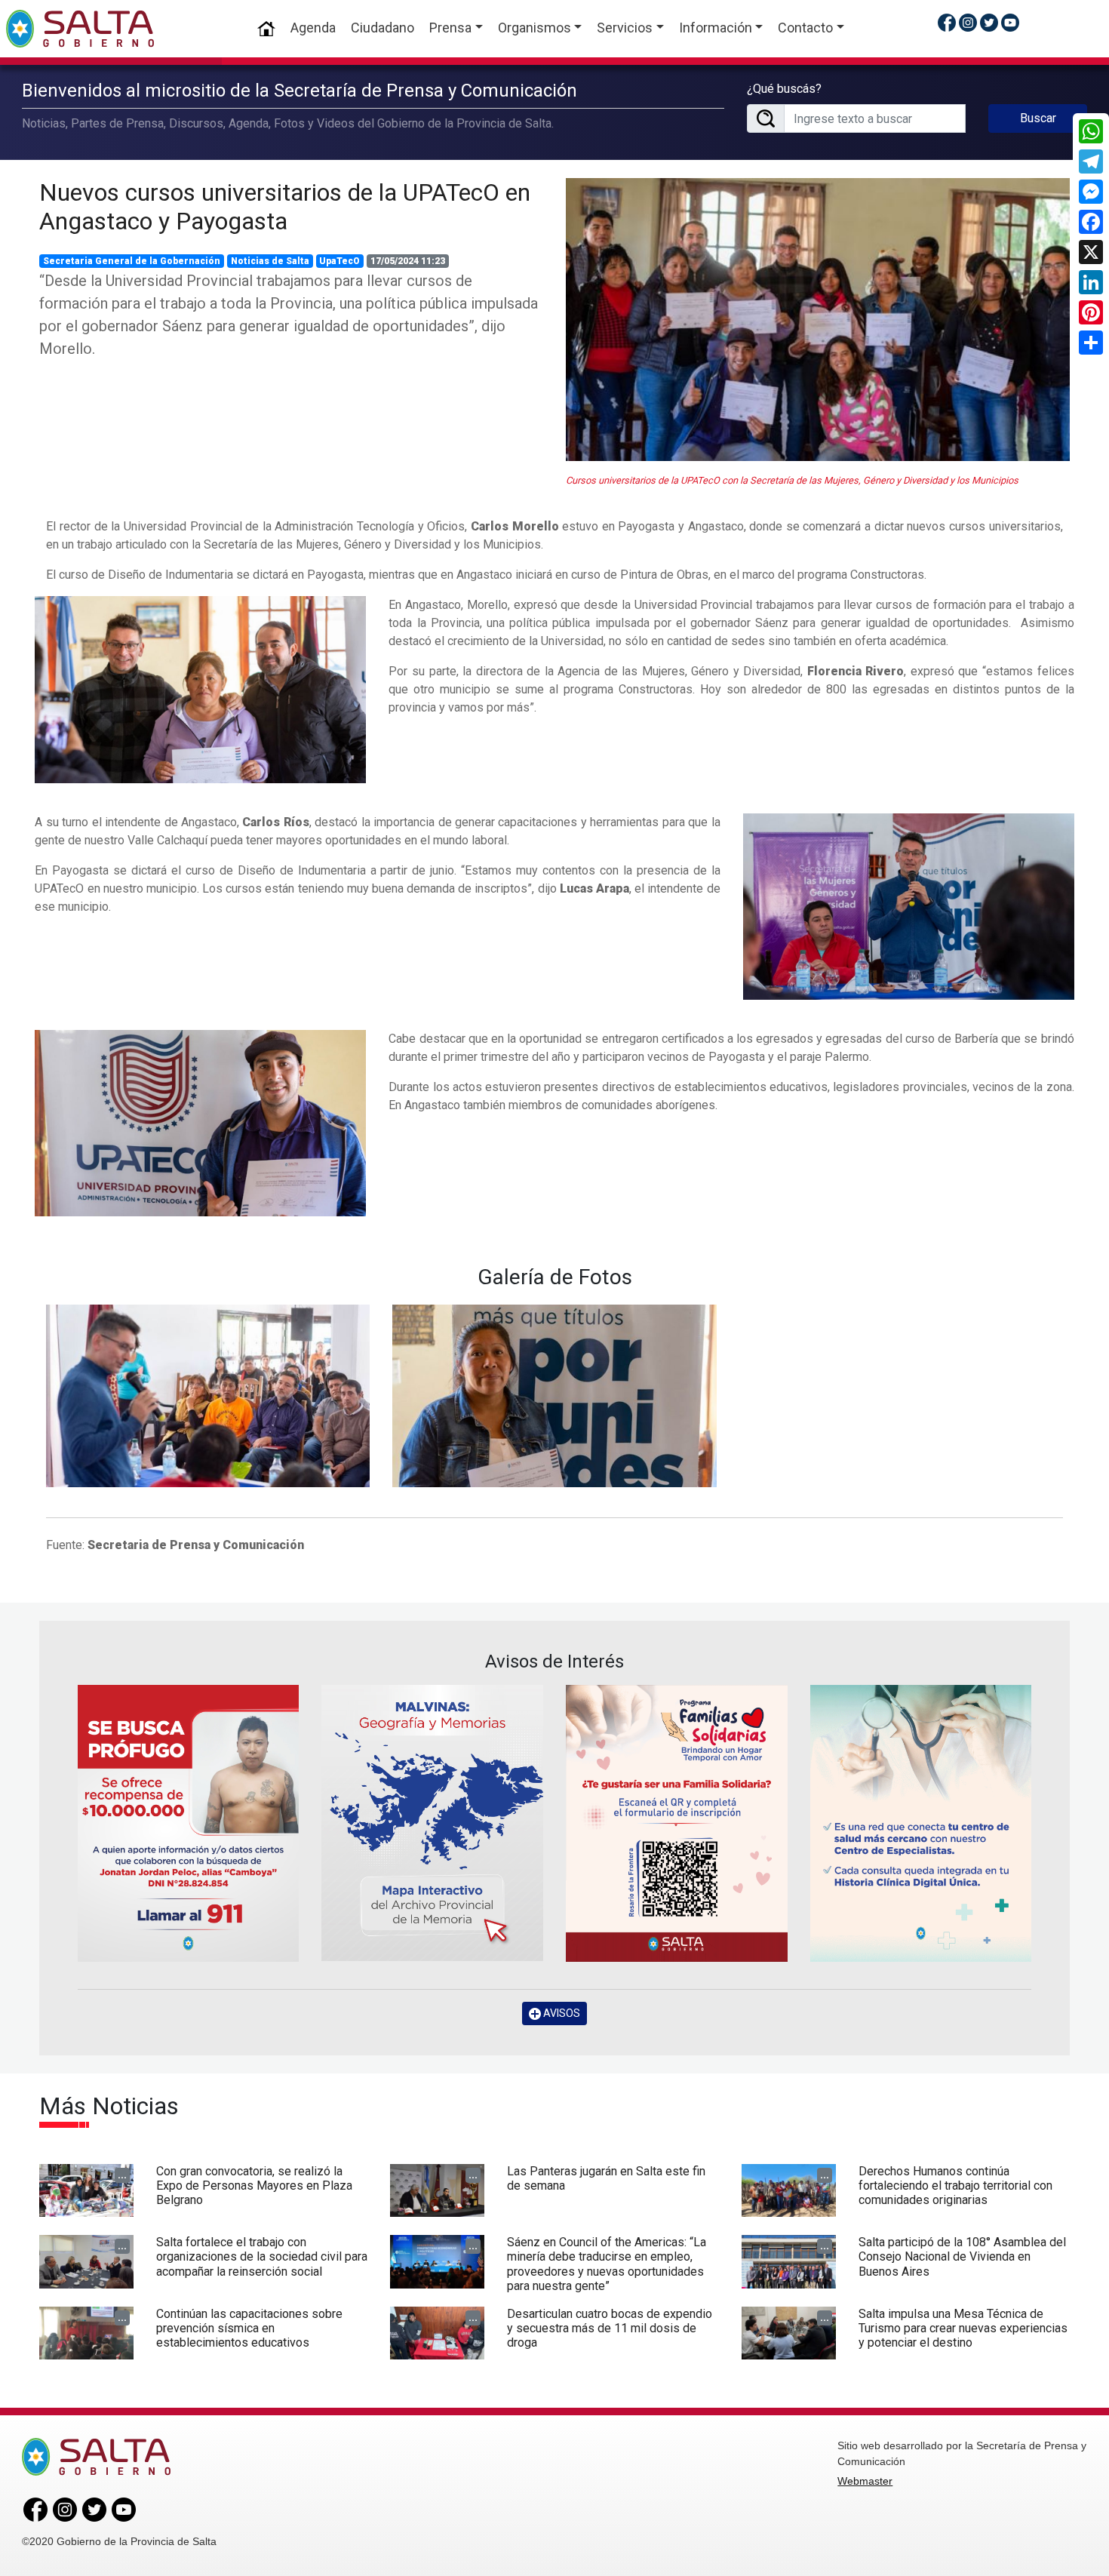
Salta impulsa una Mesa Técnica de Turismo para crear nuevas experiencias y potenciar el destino (963, 2328)
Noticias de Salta (270, 261)
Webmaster (865, 2481)
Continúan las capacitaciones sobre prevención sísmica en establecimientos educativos (249, 2328)
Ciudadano (382, 28)
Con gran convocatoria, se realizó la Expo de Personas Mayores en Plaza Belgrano (254, 2186)
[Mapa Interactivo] (432, 1823)
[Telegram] (1091, 161)
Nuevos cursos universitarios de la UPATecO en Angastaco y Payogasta (285, 207)
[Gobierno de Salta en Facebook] (947, 22)
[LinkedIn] (1091, 282)
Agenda (313, 28)
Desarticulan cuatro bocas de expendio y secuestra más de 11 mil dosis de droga (610, 2328)
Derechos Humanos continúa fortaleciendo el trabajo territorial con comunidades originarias (955, 2186)
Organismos (535, 28)
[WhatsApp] (1091, 131)
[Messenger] (1091, 192)
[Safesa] (921, 1823)
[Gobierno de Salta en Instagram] (968, 22)
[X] (1091, 252)
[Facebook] (1091, 222)
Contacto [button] (805, 28)
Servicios (625, 28)
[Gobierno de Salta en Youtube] (1010, 22)
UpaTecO (339, 261)
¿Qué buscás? (784, 89)
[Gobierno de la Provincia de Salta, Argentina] (80, 29)
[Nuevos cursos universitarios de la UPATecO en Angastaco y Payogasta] (818, 320)
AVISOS (561, 2013)
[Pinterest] (1091, 312)
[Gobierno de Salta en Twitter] (989, 22)
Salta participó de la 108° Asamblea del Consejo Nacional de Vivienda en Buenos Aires (962, 2256)
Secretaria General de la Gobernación (132, 261)
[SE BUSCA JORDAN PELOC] (189, 1823)
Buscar (1038, 118)
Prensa (450, 28)
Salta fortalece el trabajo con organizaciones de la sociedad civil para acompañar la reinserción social (262, 2256)
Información (716, 28)
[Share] (1091, 343)
